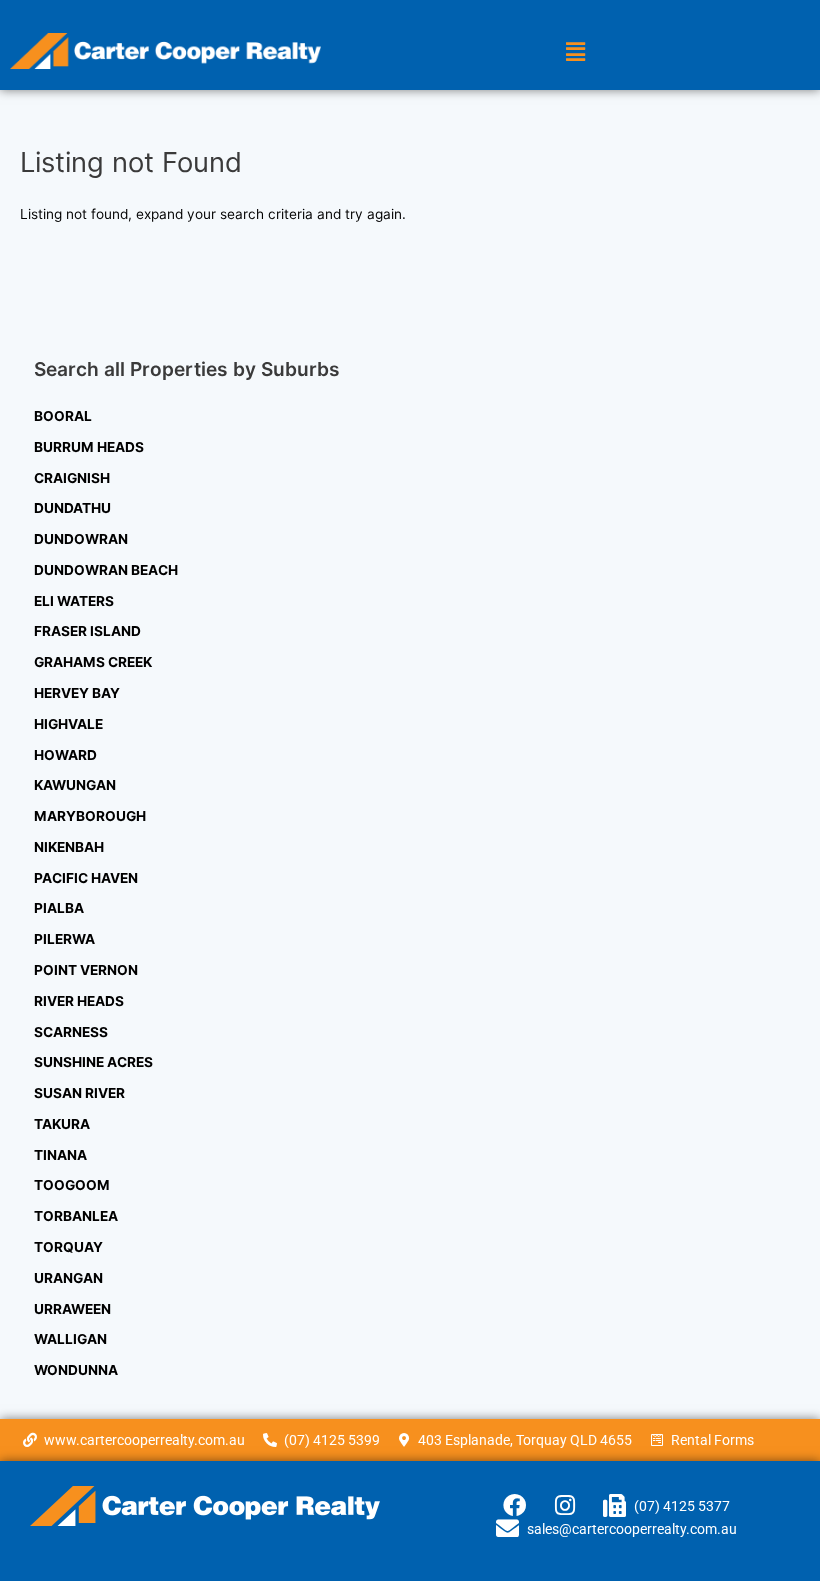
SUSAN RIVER (79, 1093)
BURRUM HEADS (89, 447)
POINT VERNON (86, 970)
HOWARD (65, 755)
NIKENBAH (69, 847)
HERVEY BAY (77, 693)
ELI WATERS (74, 601)
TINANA (60, 1155)
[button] (575, 51)
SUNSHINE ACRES (93, 1062)
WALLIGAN (70, 1339)
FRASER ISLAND (87, 631)
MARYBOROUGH (90, 816)
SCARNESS (71, 1032)
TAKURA (62, 1124)
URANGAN (68, 1278)
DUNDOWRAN (81, 539)
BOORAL (63, 416)
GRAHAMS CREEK (93, 662)
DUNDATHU (72, 508)
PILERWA (64, 939)
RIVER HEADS (79, 1001)
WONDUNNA (76, 1370)
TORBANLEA (76, 1216)
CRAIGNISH (72, 478)
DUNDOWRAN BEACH (106, 570)
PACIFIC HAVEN (86, 878)
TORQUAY (68, 1247)
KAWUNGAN (75, 785)
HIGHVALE (68, 724)
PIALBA (59, 908)
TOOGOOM (72, 1185)
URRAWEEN (72, 1309)
